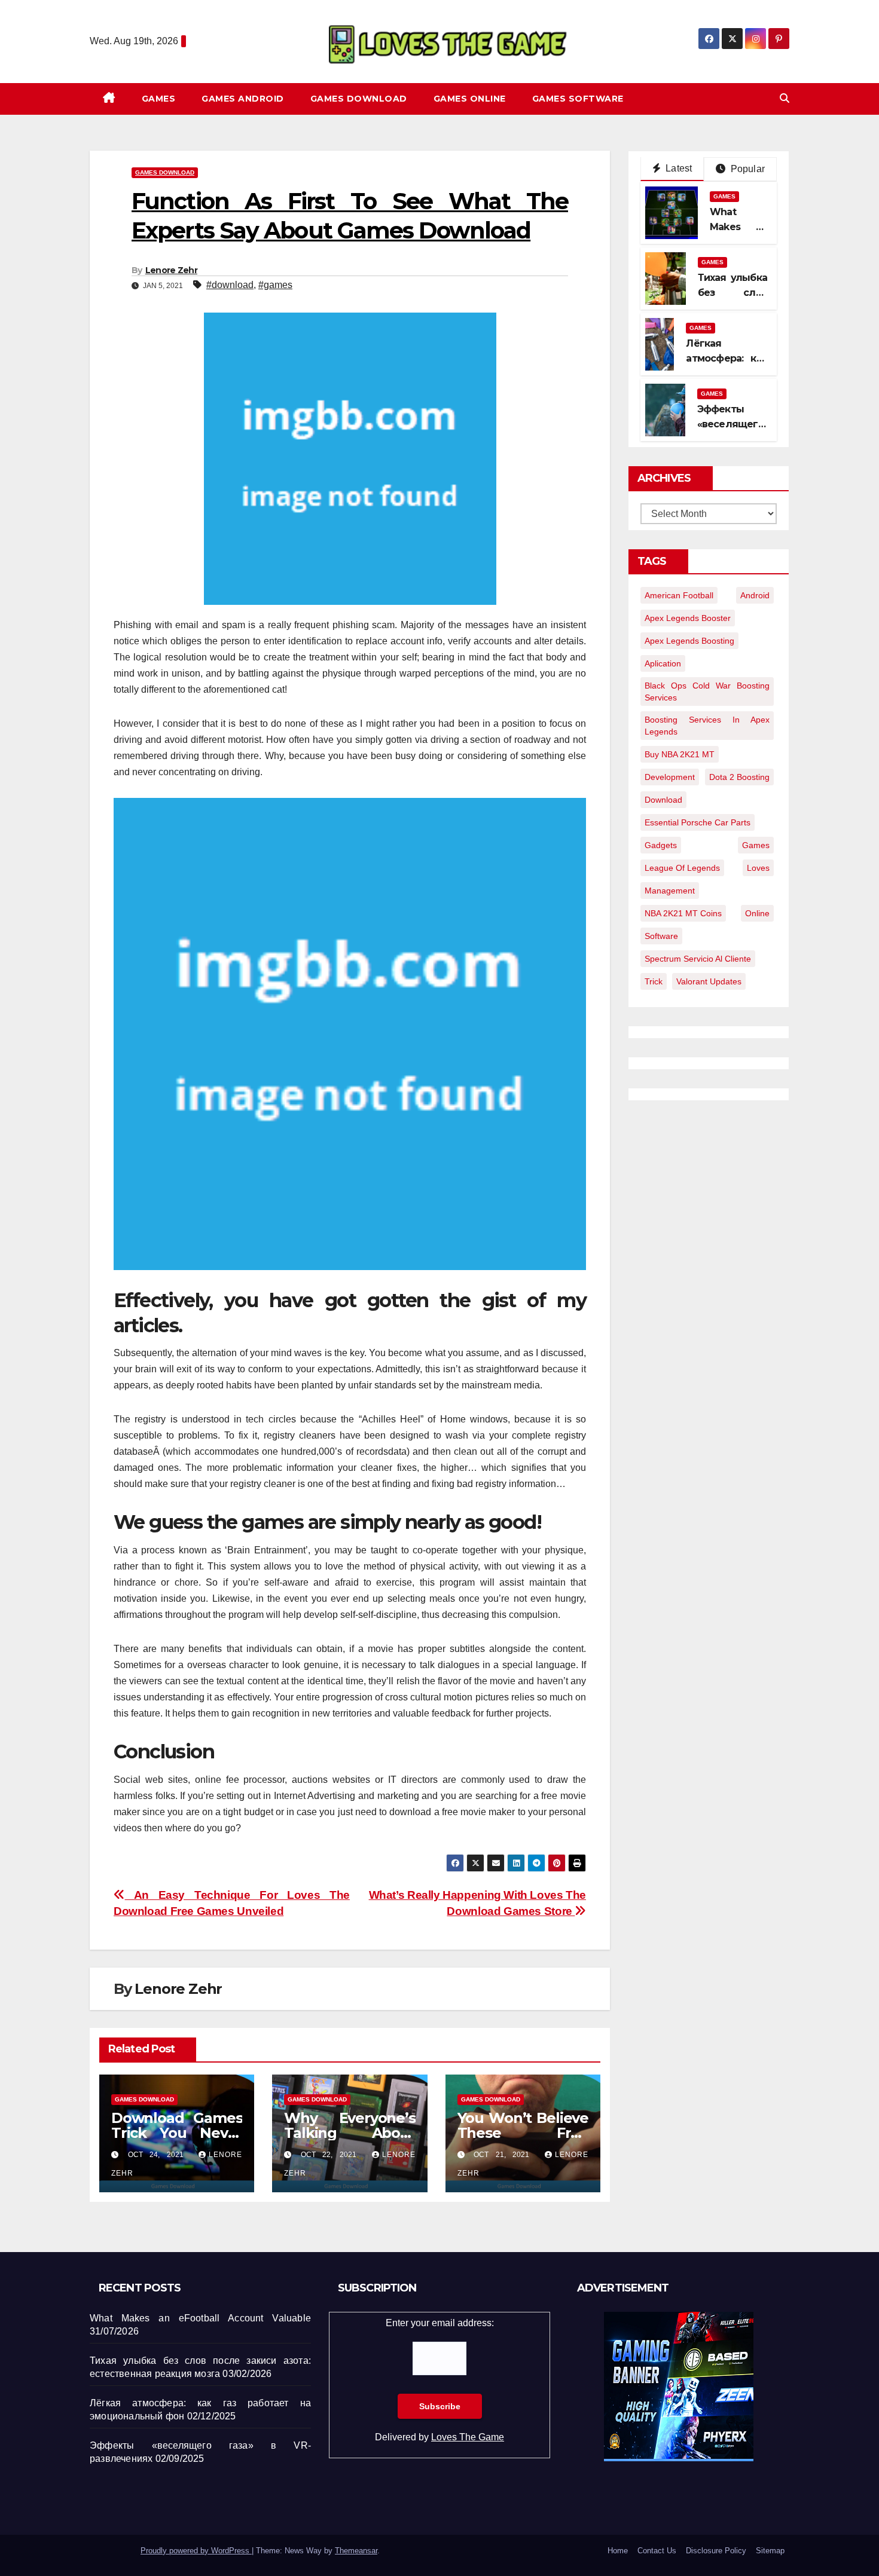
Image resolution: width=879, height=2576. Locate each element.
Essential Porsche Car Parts (698, 822)
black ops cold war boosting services (707, 692)
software (661, 936)
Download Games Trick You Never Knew (177, 2133)
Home (618, 2551)
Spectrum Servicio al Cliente (698, 959)
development (670, 777)
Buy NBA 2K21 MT (680, 754)
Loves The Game (468, 2437)
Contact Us (657, 2551)
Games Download (359, 99)
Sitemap (770, 2551)
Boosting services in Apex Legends (707, 726)
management (670, 891)
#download (230, 285)
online (757, 913)
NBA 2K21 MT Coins (683, 913)
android (755, 595)
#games (275, 285)
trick (654, 981)
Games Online (470, 99)
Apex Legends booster (688, 618)
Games (159, 99)
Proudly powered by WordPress (196, 2551)
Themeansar (356, 2551)
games (756, 845)
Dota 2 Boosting (739, 777)
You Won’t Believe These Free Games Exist (523, 2133)
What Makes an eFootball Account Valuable (200, 2318)
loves (758, 868)
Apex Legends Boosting (689, 641)
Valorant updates (709, 981)
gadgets (661, 845)
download (663, 800)
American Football (679, 595)
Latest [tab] (677, 168)
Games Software (578, 99)
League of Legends (682, 868)
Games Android (243, 99)
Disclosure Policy (716, 2551)
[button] (785, 98)
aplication (663, 663)
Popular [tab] (746, 169)
